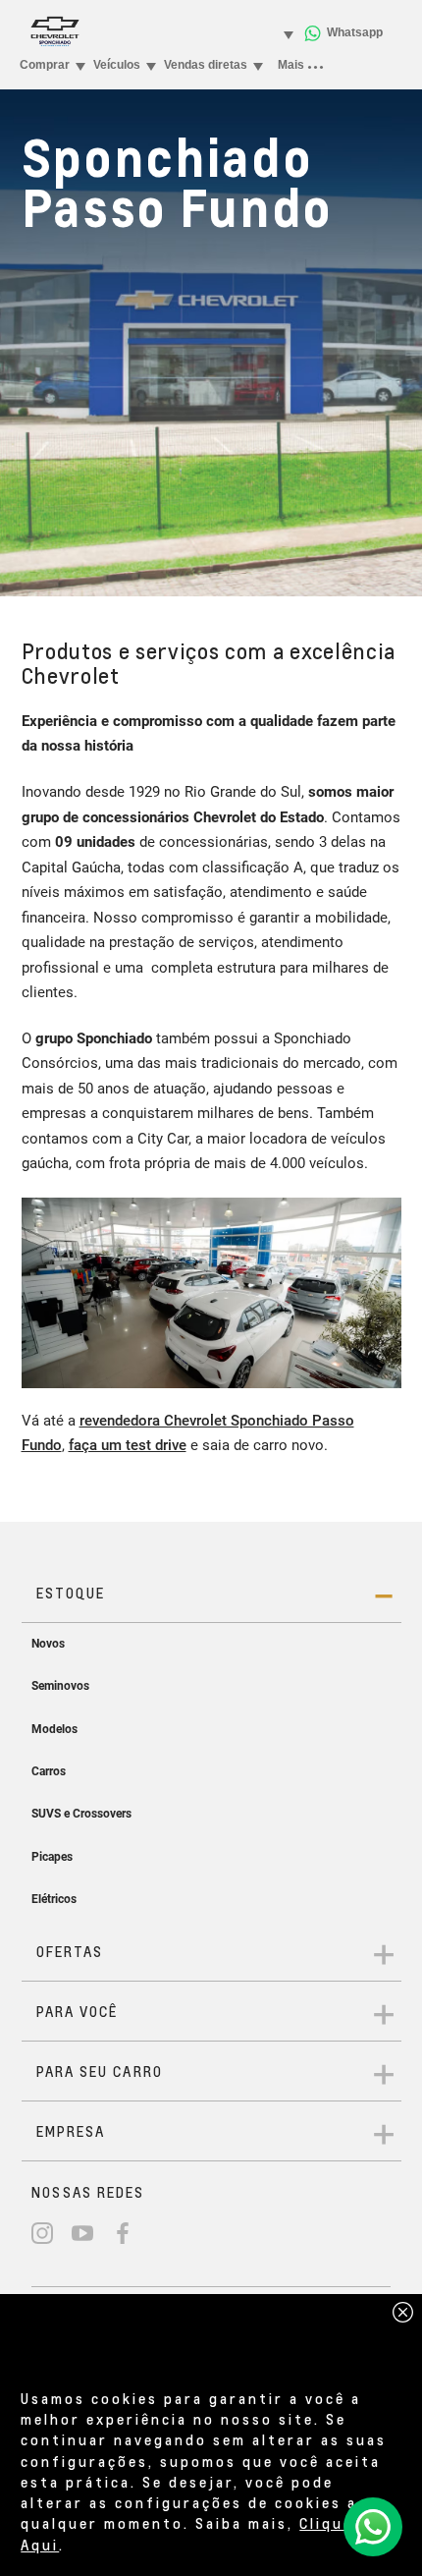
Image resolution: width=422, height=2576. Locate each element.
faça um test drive (128, 1445)
